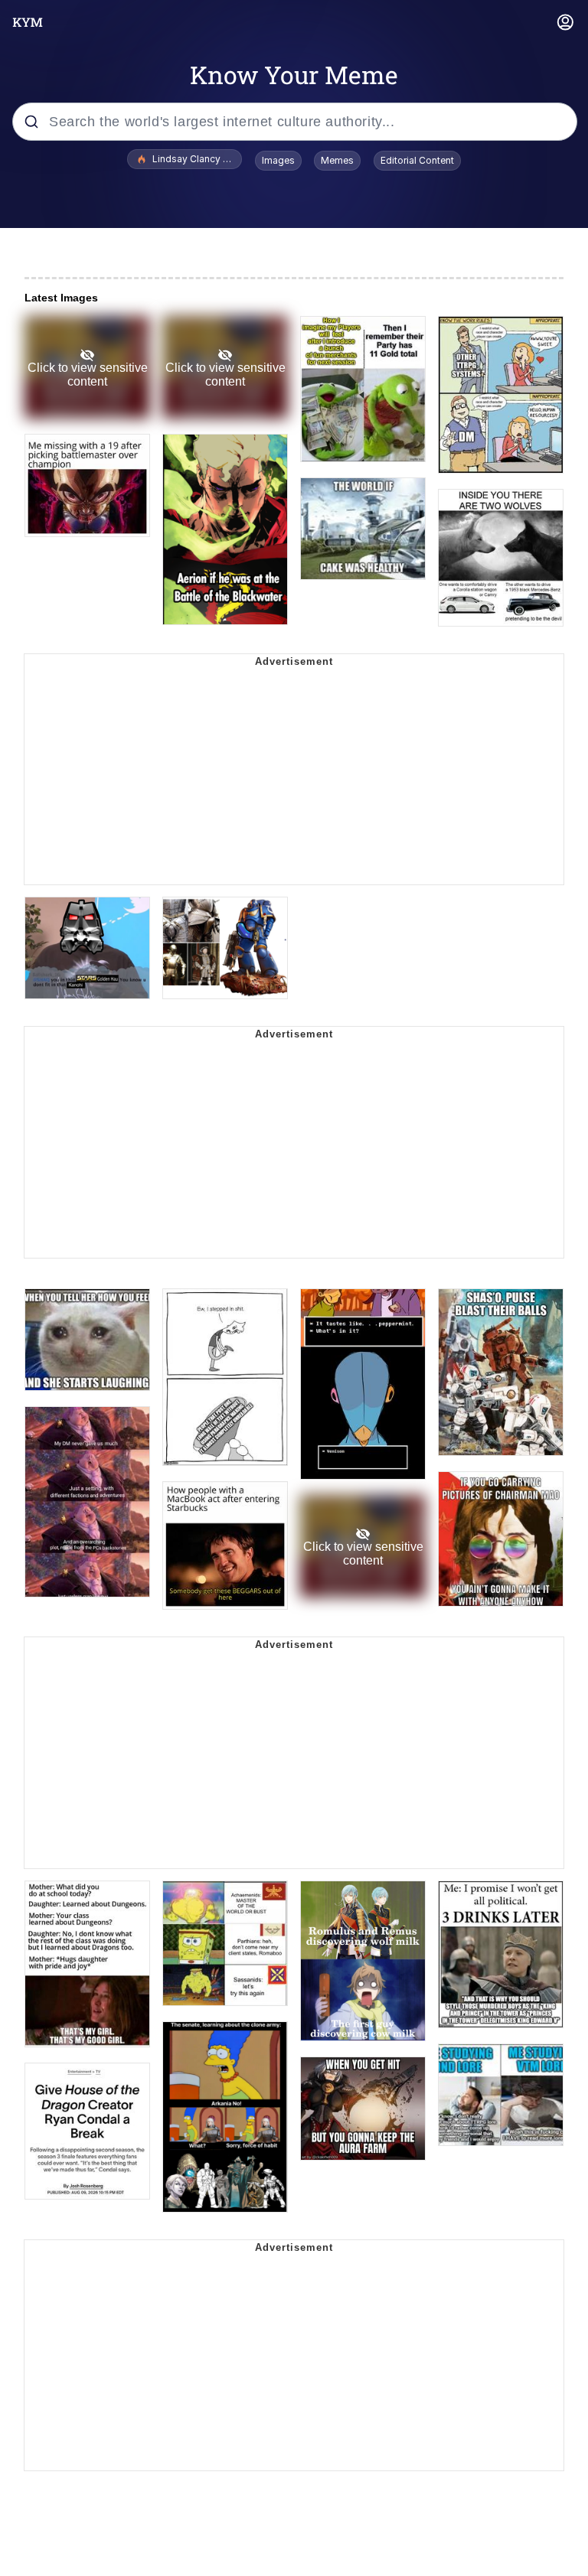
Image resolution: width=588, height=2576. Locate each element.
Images (278, 160)
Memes (337, 160)
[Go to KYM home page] (28, 22)
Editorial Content (417, 160)
